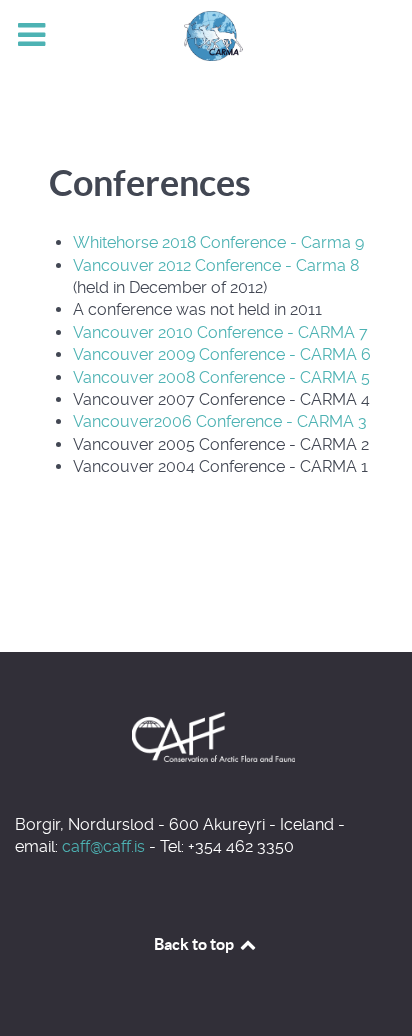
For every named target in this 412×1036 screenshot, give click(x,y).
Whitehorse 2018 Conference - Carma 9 (218, 242)
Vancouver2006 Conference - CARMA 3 (220, 421)
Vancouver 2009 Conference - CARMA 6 (222, 354)
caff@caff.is (103, 846)
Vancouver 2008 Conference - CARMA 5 (221, 377)
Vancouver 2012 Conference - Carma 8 (216, 265)
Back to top (195, 944)
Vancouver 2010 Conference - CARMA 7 (220, 332)
